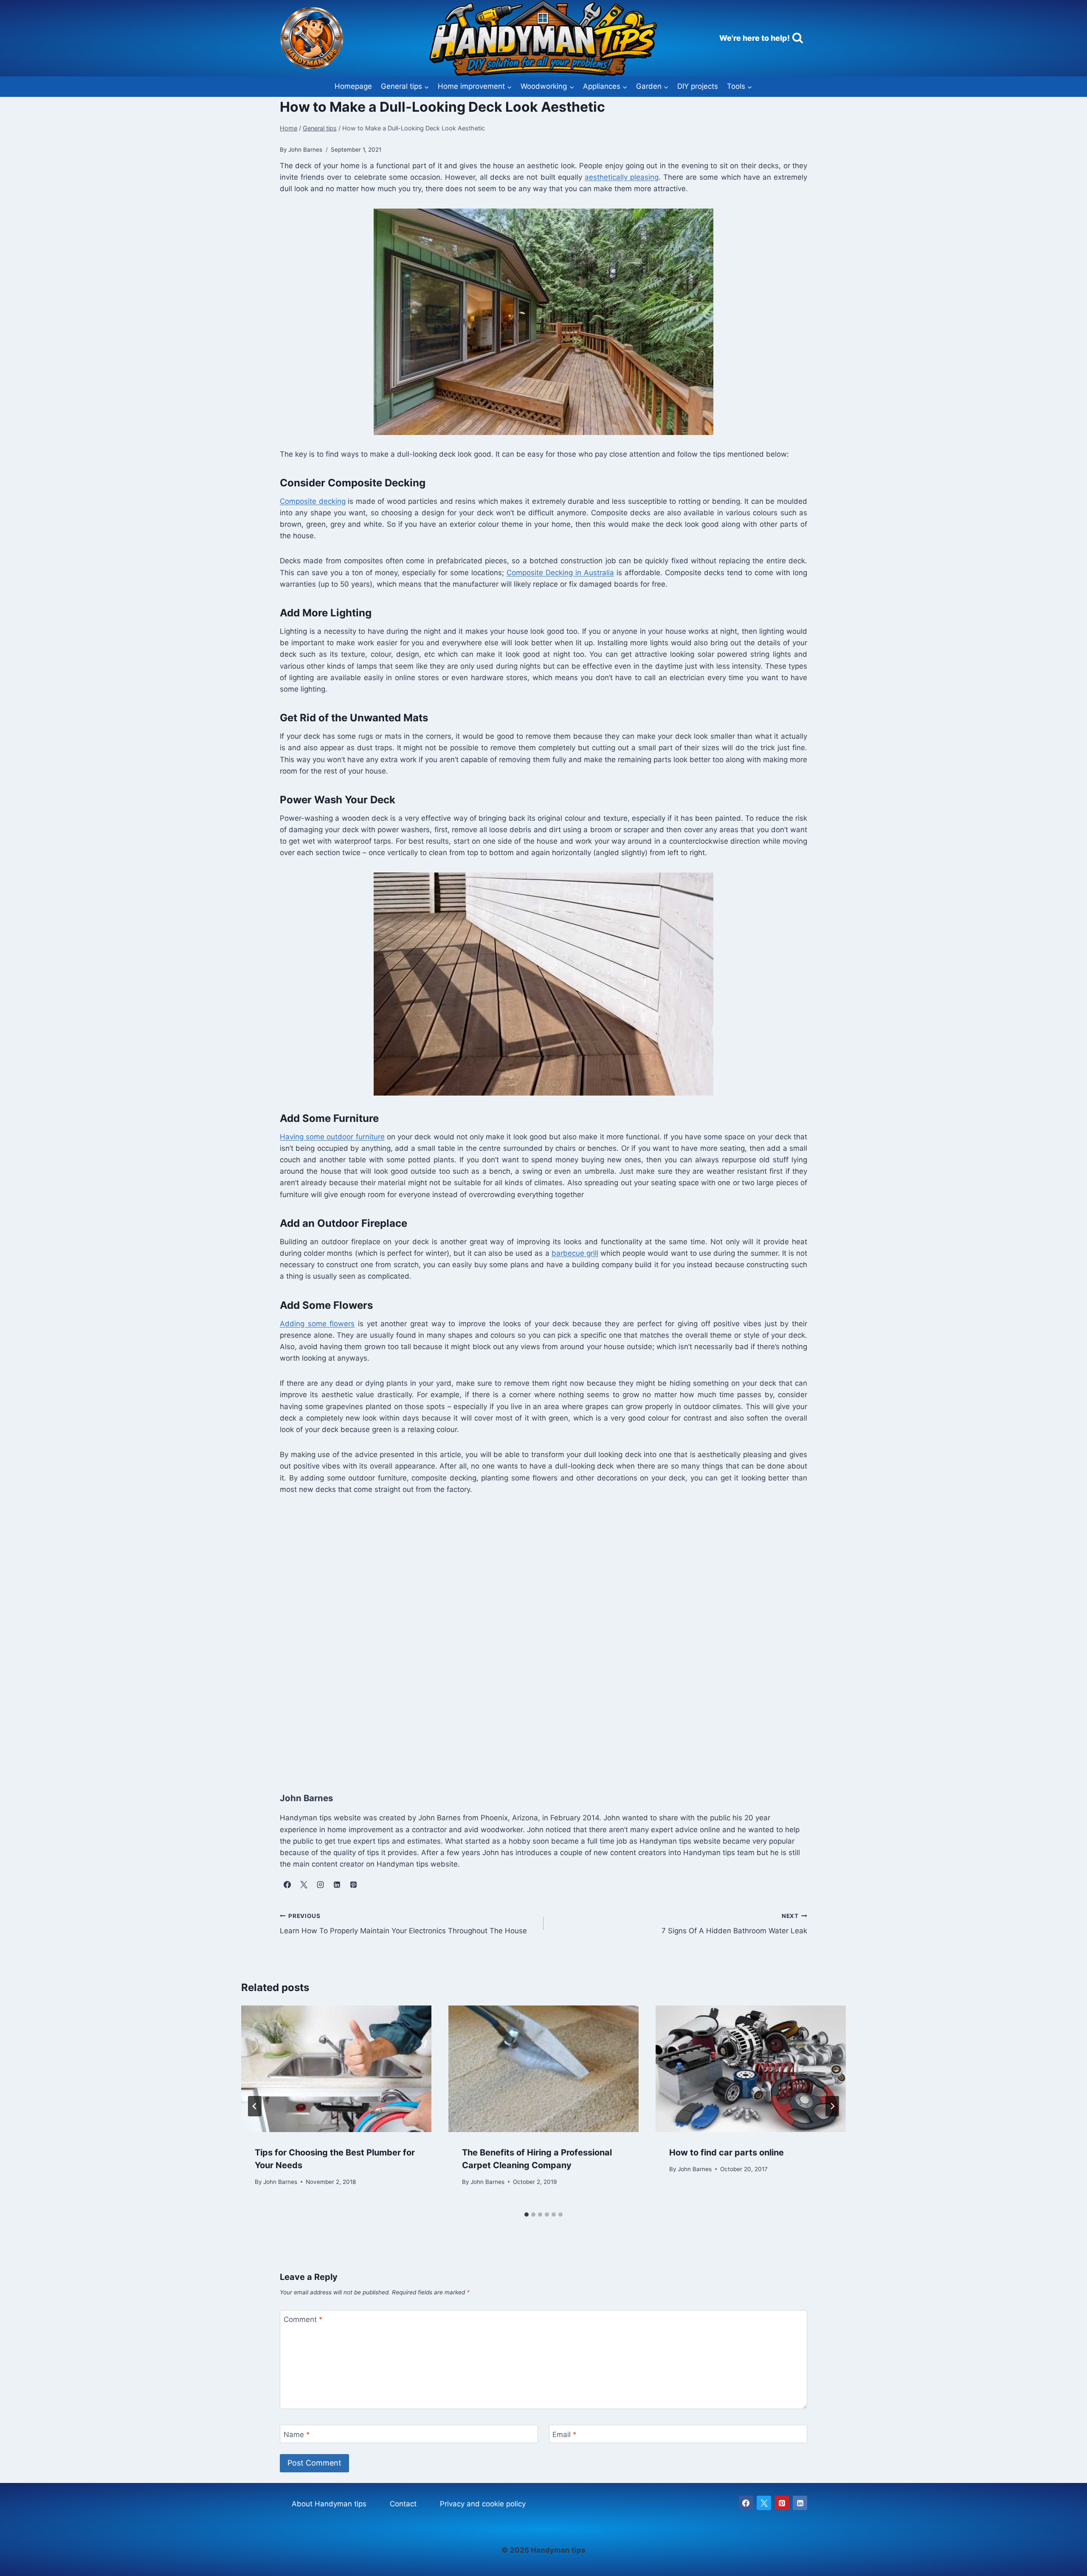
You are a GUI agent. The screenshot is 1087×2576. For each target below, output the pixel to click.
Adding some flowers (317, 1324)
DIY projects (698, 86)
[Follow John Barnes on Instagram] (320, 1884)
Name (297, 2434)
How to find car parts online (727, 2152)
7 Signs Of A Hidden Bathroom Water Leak (734, 1924)
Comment (303, 2319)
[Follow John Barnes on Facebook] (287, 1884)
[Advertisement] (535, 1634)
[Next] (832, 2106)
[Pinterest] (782, 2503)
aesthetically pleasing (622, 177)
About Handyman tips (329, 2504)
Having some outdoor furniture (332, 1137)
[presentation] (336, 2069)
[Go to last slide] (255, 2106)
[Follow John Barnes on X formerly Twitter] (304, 1884)
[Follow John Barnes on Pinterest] (353, 1884)
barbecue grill (575, 1253)
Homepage (353, 86)
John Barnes (280, 2181)
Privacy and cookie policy (483, 2504)
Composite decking (313, 501)
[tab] (527, 2214)
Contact (403, 2504)
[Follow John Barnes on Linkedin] (337, 1884)
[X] (764, 2503)
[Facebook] (746, 2503)
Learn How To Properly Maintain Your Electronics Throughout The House (403, 1924)
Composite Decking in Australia (560, 573)
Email (565, 2434)
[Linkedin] (800, 2503)
